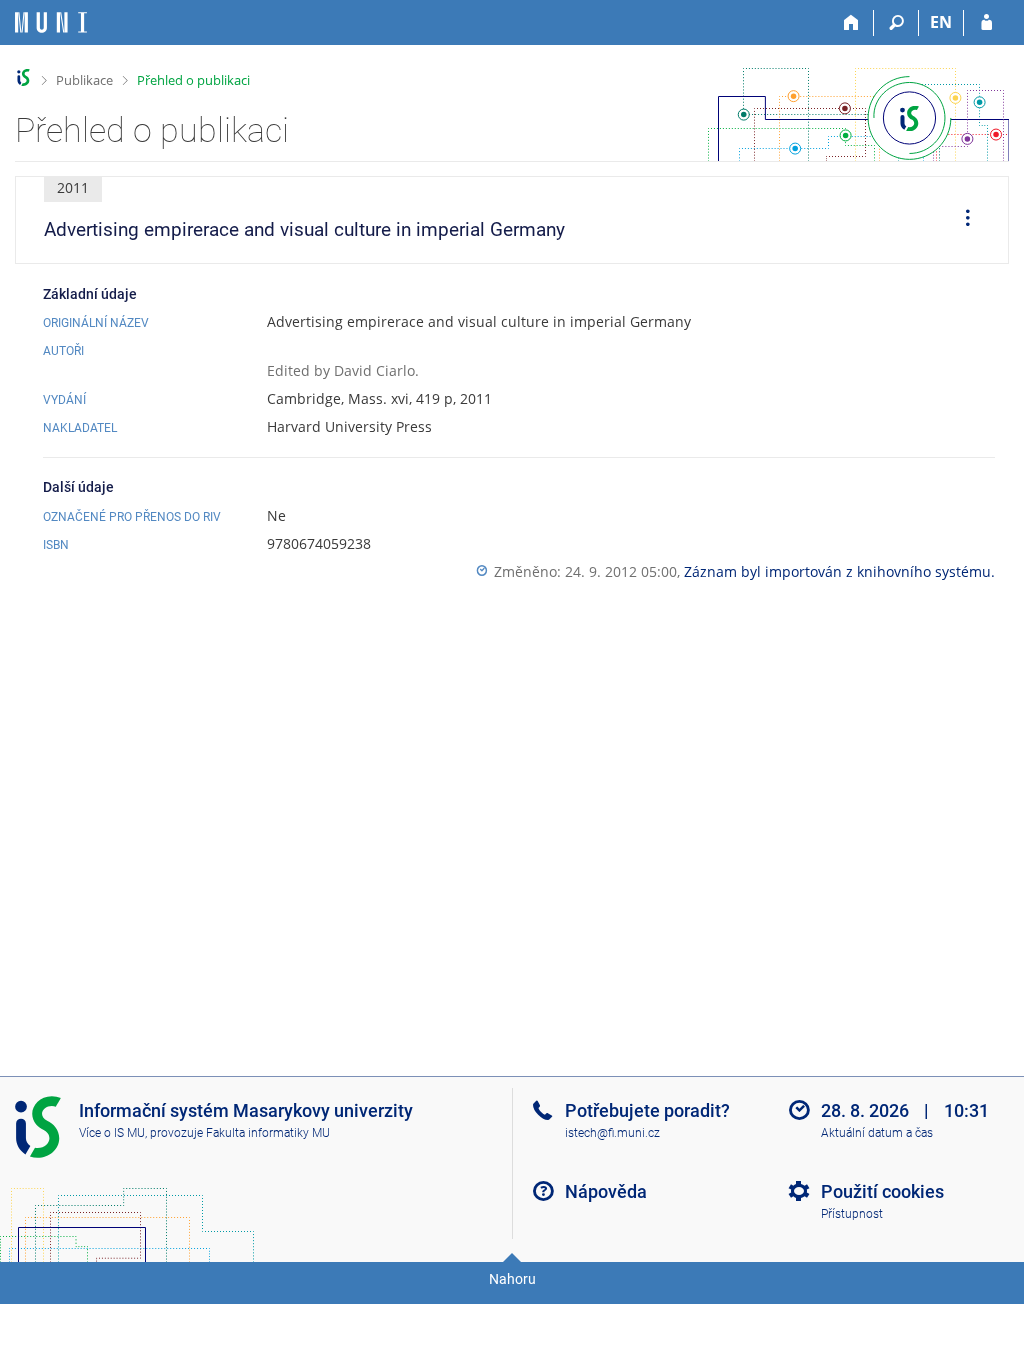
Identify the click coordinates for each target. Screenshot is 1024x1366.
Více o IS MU (112, 1133)
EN (941, 22)
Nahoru (512, 1279)
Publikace (84, 80)
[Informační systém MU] (23, 77)
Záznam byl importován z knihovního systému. (839, 571)
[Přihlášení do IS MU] (986, 23)
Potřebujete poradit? (647, 1110)
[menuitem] (961, 220)
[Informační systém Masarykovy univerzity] (51, 22)
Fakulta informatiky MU (268, 1133)
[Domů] (851, 23)
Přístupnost (852, 1214)
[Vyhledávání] (896, 23)
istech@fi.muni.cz (612, 1133)
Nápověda (606, 1191)
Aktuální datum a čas (877, 1133)
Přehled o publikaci (193, 80)
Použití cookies (882, 1191)
